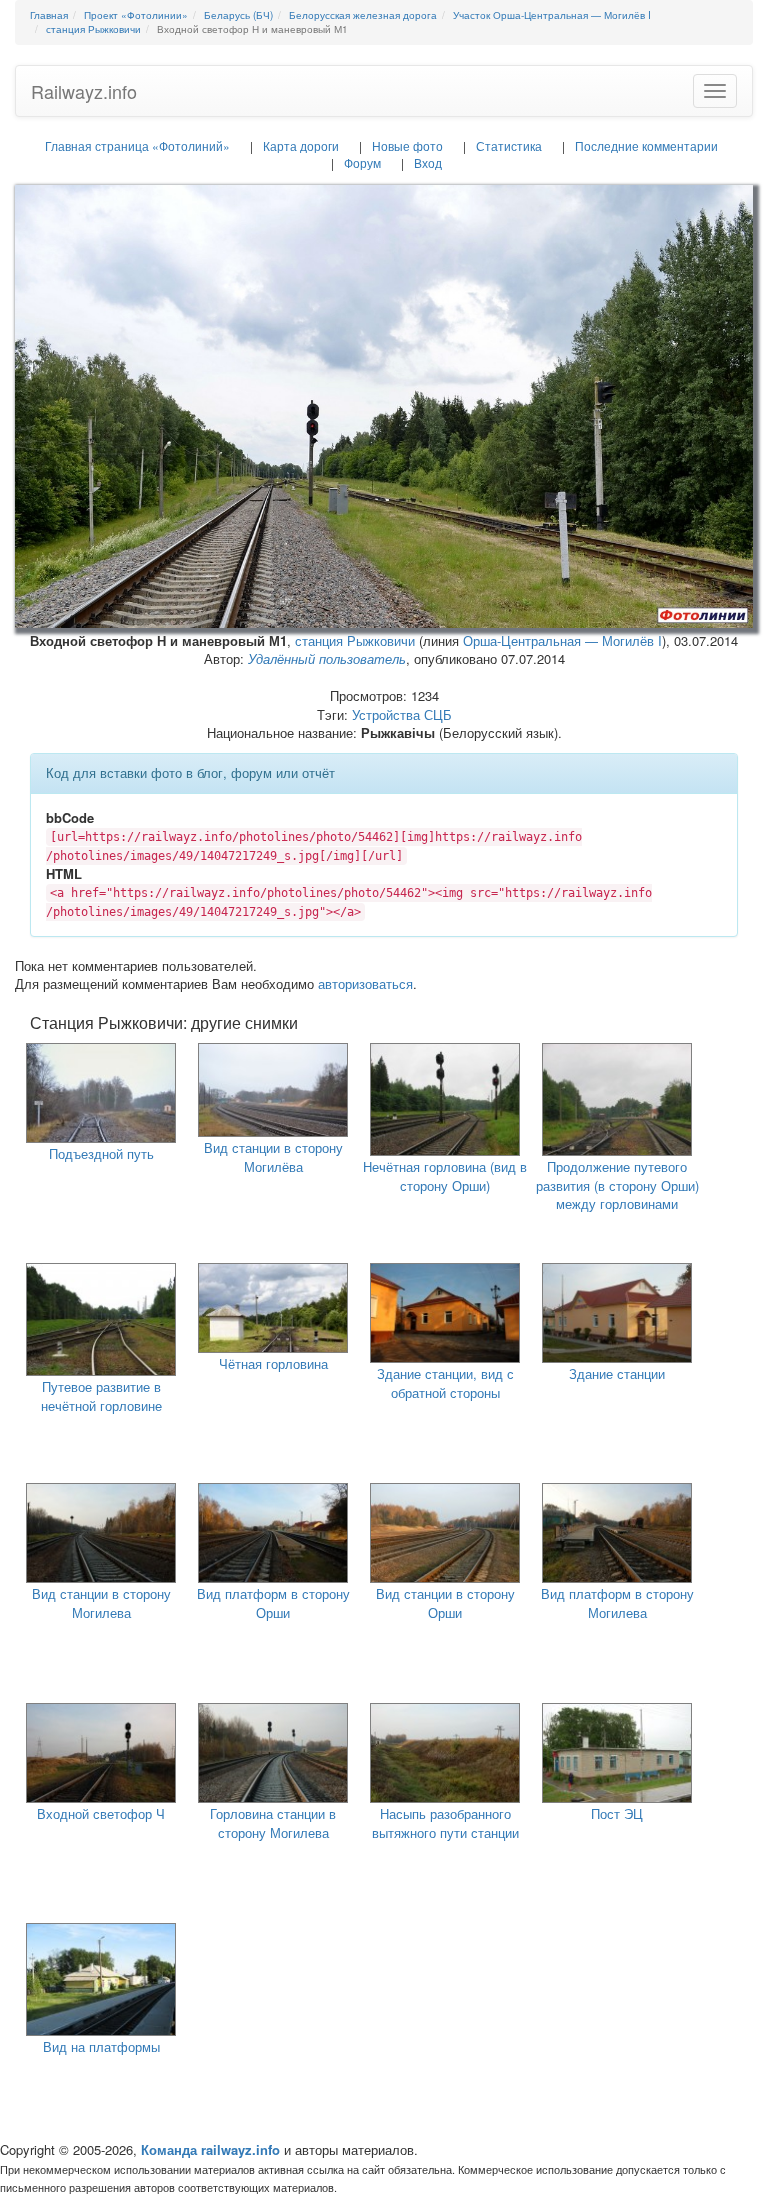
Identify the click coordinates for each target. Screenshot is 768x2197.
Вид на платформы (101, 2046)
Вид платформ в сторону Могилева (617, 1603)
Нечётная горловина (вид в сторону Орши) (445, 1176)
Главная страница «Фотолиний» (137, 145)
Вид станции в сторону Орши (445, 1603)
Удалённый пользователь (327, 658)
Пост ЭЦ (617, 1813)
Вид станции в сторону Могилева (101, 1603)
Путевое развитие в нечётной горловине (101, 1396)
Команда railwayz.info (210, 2149)
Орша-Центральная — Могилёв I (562, 640)
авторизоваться (365, 983)
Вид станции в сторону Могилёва (273, 1157)
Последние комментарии (646, 145)
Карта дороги (301, 145)
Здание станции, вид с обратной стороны (445, 1383)
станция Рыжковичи (355, 640)
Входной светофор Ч (101, 1813)
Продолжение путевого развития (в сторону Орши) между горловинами (617, 1185)
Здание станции (617, 1373)
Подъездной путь (101, 1153)
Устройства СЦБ (402, 714)
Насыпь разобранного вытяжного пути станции (445, 1823)
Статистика (509, 145)
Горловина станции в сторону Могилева (273, 1823)
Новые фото (407, 145)
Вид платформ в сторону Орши (273, 1603)
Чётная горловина (273, 1363)
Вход (428, 162)
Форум (362, 162)
